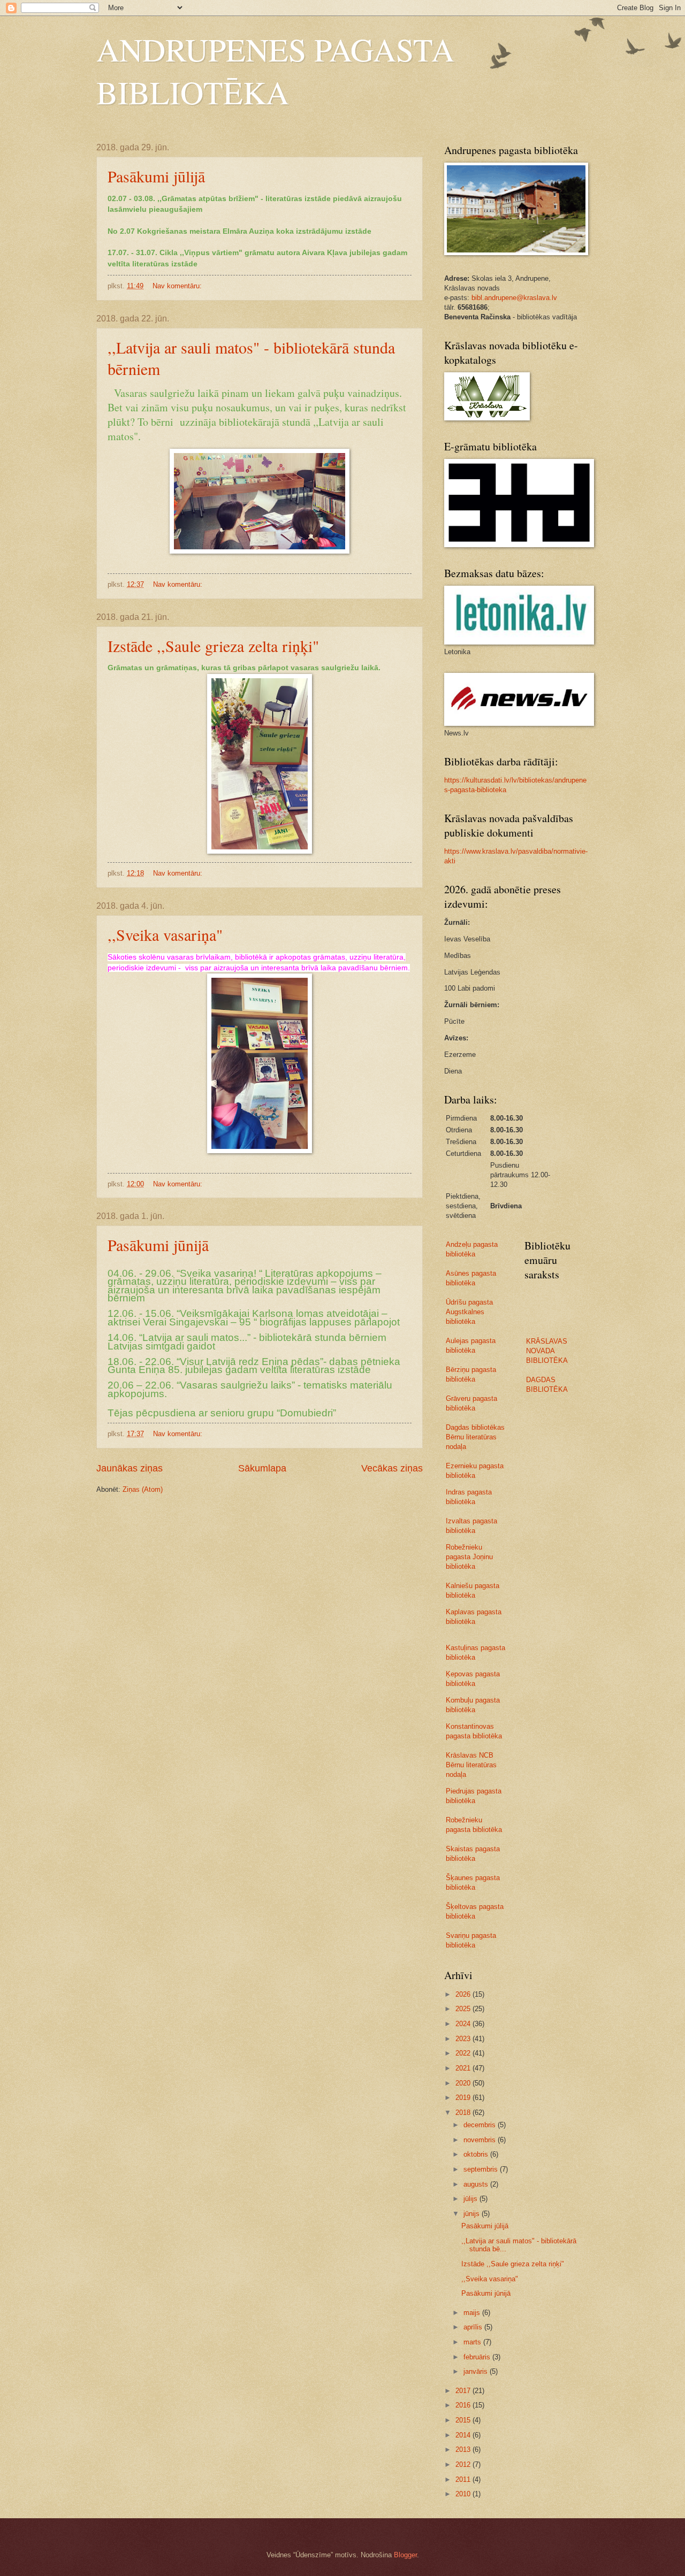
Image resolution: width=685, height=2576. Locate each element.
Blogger (405, 2555)
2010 (464, 2494)
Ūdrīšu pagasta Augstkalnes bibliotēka (469, 1312)
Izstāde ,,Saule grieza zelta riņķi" (213, 646)
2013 (464, 2449)
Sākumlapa (262, 1468)
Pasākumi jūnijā (158, 1245)
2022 (464, 2053)
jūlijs (471, 2199)
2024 (464, 2024)
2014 (464, 2435)
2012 (464, 2464)
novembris (481, 2140)
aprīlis (474, 2327)
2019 (464, 2098)
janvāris (477, 2371)
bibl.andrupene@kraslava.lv (514, 298)
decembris (481, 2125)
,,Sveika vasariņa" (165, 934)
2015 (464, 2420)
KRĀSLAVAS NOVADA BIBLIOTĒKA (547, 1351)
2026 (464, 1994)
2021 (464, 2068)
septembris (482, 2169)
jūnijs (473, 2214)
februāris (478, 2357)
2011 (464, 2479)
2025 (464, 2009)
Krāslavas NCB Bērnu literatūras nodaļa (471, 1765)
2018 (464, 2113)
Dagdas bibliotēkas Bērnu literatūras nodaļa (475, 1437)
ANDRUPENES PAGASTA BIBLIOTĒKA (275, 71)
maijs (473, 2313)
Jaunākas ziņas (130, 1468)
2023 (464, 2039)
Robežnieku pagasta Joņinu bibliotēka (469, 1557)
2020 (464, 2083)
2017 (464, 2391)
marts (473, 2342)
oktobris (477, 2154)
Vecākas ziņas (392, 1468)
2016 (464, 2405)
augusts (477, 2184)
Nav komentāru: (178, 286)
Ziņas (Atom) (143, 1489)
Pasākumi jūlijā (156, 176)
